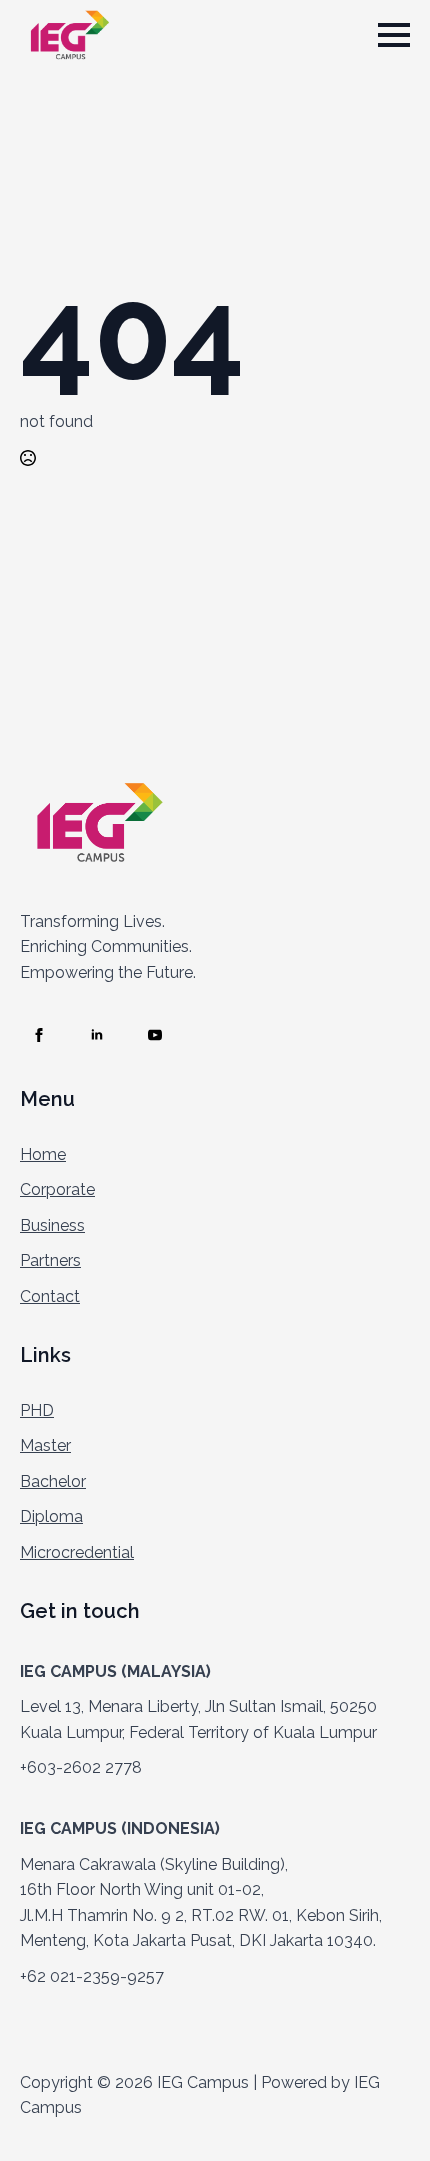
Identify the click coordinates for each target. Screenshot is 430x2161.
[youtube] (155, 1035)
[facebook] (39, 1035)
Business (52, 1225)
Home (43, 1154)
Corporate (57, 1189)
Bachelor (53, 1481)
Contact (50, 1296)
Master (45, 1445)
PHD (37, 1410)
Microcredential (77, 1552)
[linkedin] (97, 1035)
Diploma (51, 1516)
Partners (50, 1260)
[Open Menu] (394, 35)
